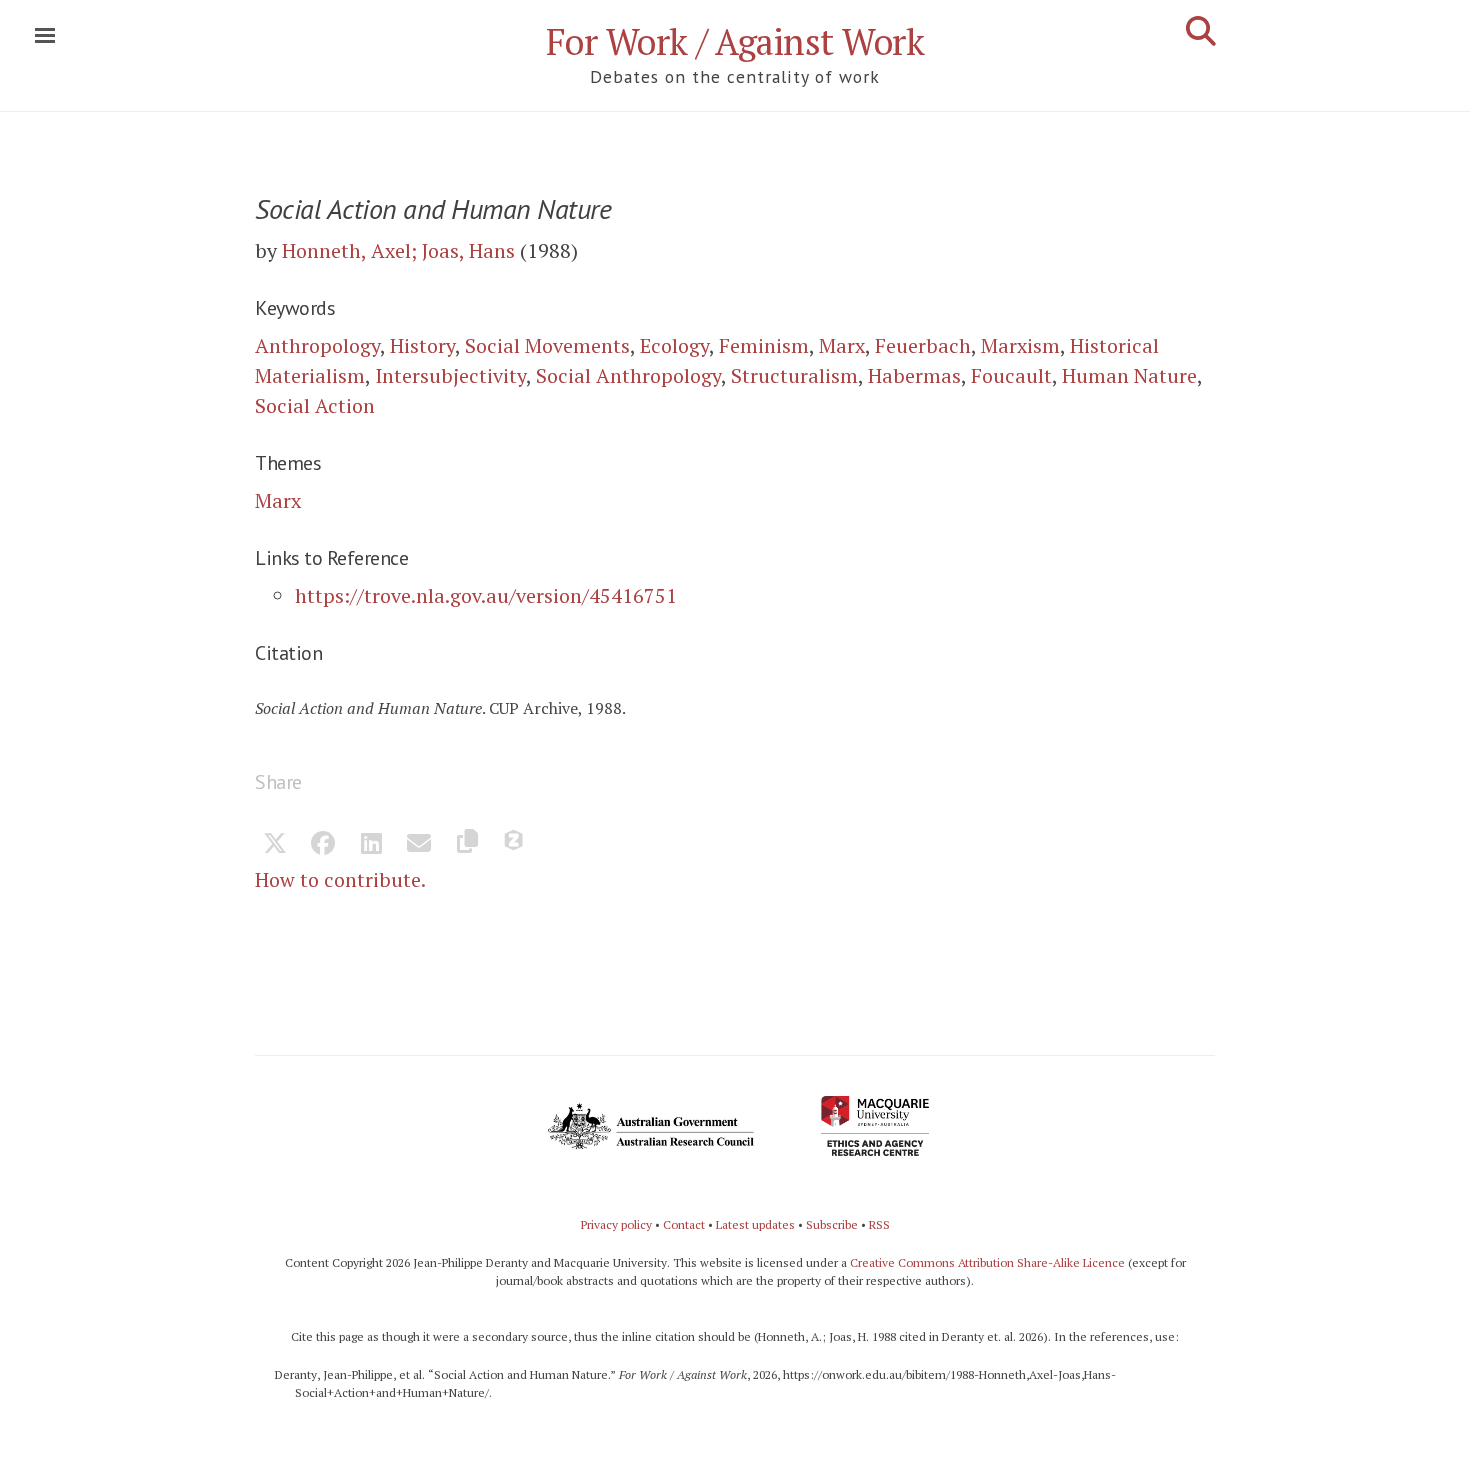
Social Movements (547, 345)
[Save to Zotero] (515, 845)
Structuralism (794, 375)
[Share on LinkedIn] (371, 845)
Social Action (315, 405)
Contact (684, 1224)
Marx (842, 345)
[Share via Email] (419, 845)
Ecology (674, 345)
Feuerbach (923, 345)
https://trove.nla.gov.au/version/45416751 (486, 595)
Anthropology (317, 345)
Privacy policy (616, 1224)
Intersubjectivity (450, 375)
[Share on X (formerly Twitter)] (275, 845)
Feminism (764, 345)
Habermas (914, 375)
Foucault (1011, 375)
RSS (879, 1224)
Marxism (1020, 345)
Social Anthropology (628, 375)
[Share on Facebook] (323, 845)
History (422, 345)
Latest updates (755, 1224)
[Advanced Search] (1201, 31)
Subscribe (832, 1224)
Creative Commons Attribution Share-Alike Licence (987, 1262)
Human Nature (1129, 375)
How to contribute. (340, 879)
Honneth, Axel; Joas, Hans (398, 250)
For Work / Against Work (735, 41)
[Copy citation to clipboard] (467, 845)
